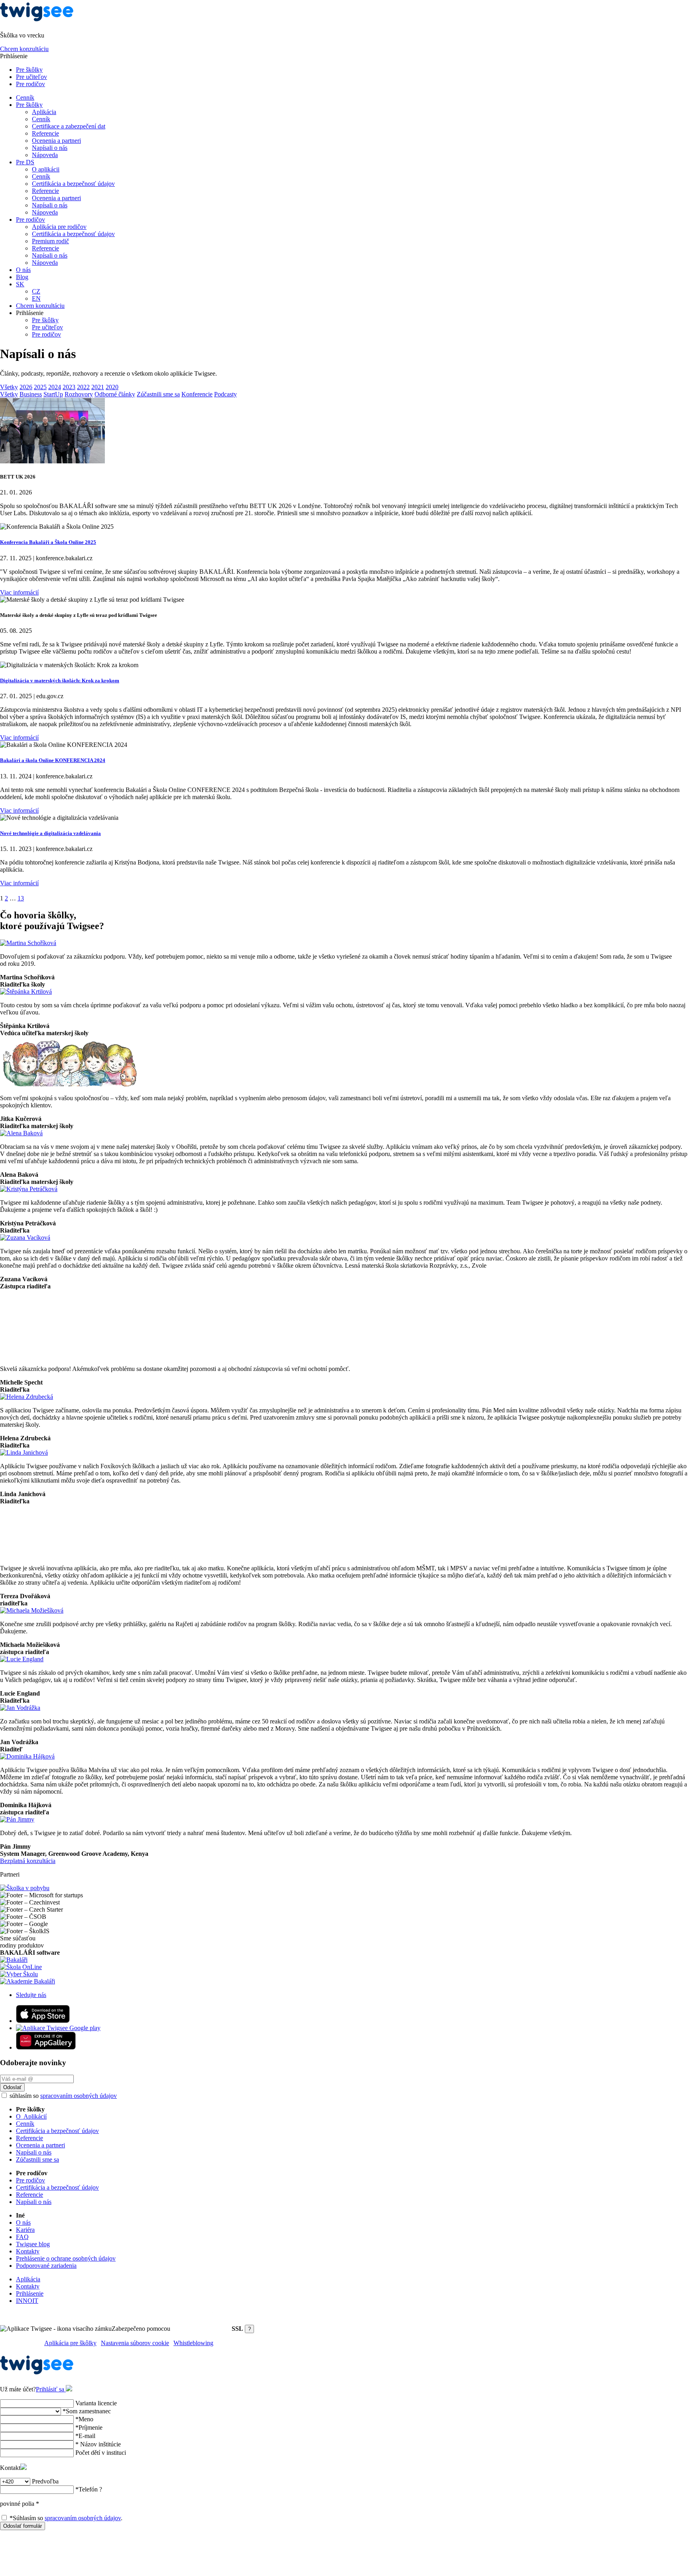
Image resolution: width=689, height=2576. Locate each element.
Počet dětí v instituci (101, 2453)
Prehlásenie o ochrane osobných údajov (66, 2258)
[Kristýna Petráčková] (29, 1189)
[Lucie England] (22, 1659)
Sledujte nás (31, 1995)
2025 (40, 387)
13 (21, 898)
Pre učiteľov (31, 77)
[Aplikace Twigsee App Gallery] (46, 2047)
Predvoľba (45, 2481)
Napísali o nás (50, 148)
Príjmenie (89, 2427)
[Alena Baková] (21, 1133)
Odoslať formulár (23, 2526)
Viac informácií (19, 592)
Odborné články (115, 394)
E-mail (85, 2436)
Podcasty (225, 394)
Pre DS (25, 162)
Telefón (89, 2489)
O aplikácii (46, 169)
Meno (84, 2419)
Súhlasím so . (66, 2518)
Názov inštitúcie (98, 2444)
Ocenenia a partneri (56, 141)
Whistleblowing (193, 2343)
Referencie (45, 133)
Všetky (9, 387)
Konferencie (197, 394)
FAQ (22, 2237)
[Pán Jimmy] (17, 1819)
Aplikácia (44, 112)
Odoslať (12, 2087)
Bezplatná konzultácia (28, 1861)
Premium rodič (50, 241)
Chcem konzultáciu (24, 49)
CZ (36, 291)
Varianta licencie (96, 2403)
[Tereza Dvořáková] (34, 1555)
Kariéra (25, 2230)
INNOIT (27, 2301)
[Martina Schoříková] (28, 943)
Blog (22, 277)
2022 (83, 387)
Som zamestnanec (87, 2411)
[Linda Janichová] (24, 1452)
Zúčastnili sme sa (158, 394)
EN (36, 298)
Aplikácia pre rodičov (59, 227)
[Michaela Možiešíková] (32, 1610)
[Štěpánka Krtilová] (26, 992)
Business (31, 394)
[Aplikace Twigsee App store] (43, 2021)
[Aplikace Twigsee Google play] (58, 2028)
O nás (23, 270)
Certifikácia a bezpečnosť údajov (73, 184)
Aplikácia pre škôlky (70, 2343)
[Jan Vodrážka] (20, 1708)
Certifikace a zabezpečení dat (69, 126)
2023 (69, 387)
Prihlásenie (30, 2293)
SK (20, 284)
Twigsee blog (33, 2244)
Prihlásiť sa (51, 2389)
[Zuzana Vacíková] (25, 1238)
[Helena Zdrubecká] (27, 1397)
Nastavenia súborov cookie (135, 2343)
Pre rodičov (31, 84)
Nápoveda (45, 155)
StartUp (53, 394)
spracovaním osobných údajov (79, 2096)
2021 (98, 387)
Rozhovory (79, 394)
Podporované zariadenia (46, 2266)
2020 (112, 387)
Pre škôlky (29, 70)
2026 (26, 387)
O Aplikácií (31, 2116)
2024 (55, 387)
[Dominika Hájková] (27, 1756)
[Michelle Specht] (33, 1355)
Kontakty (28, 2251)
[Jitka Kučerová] (70, 1084)
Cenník (25, 97)
